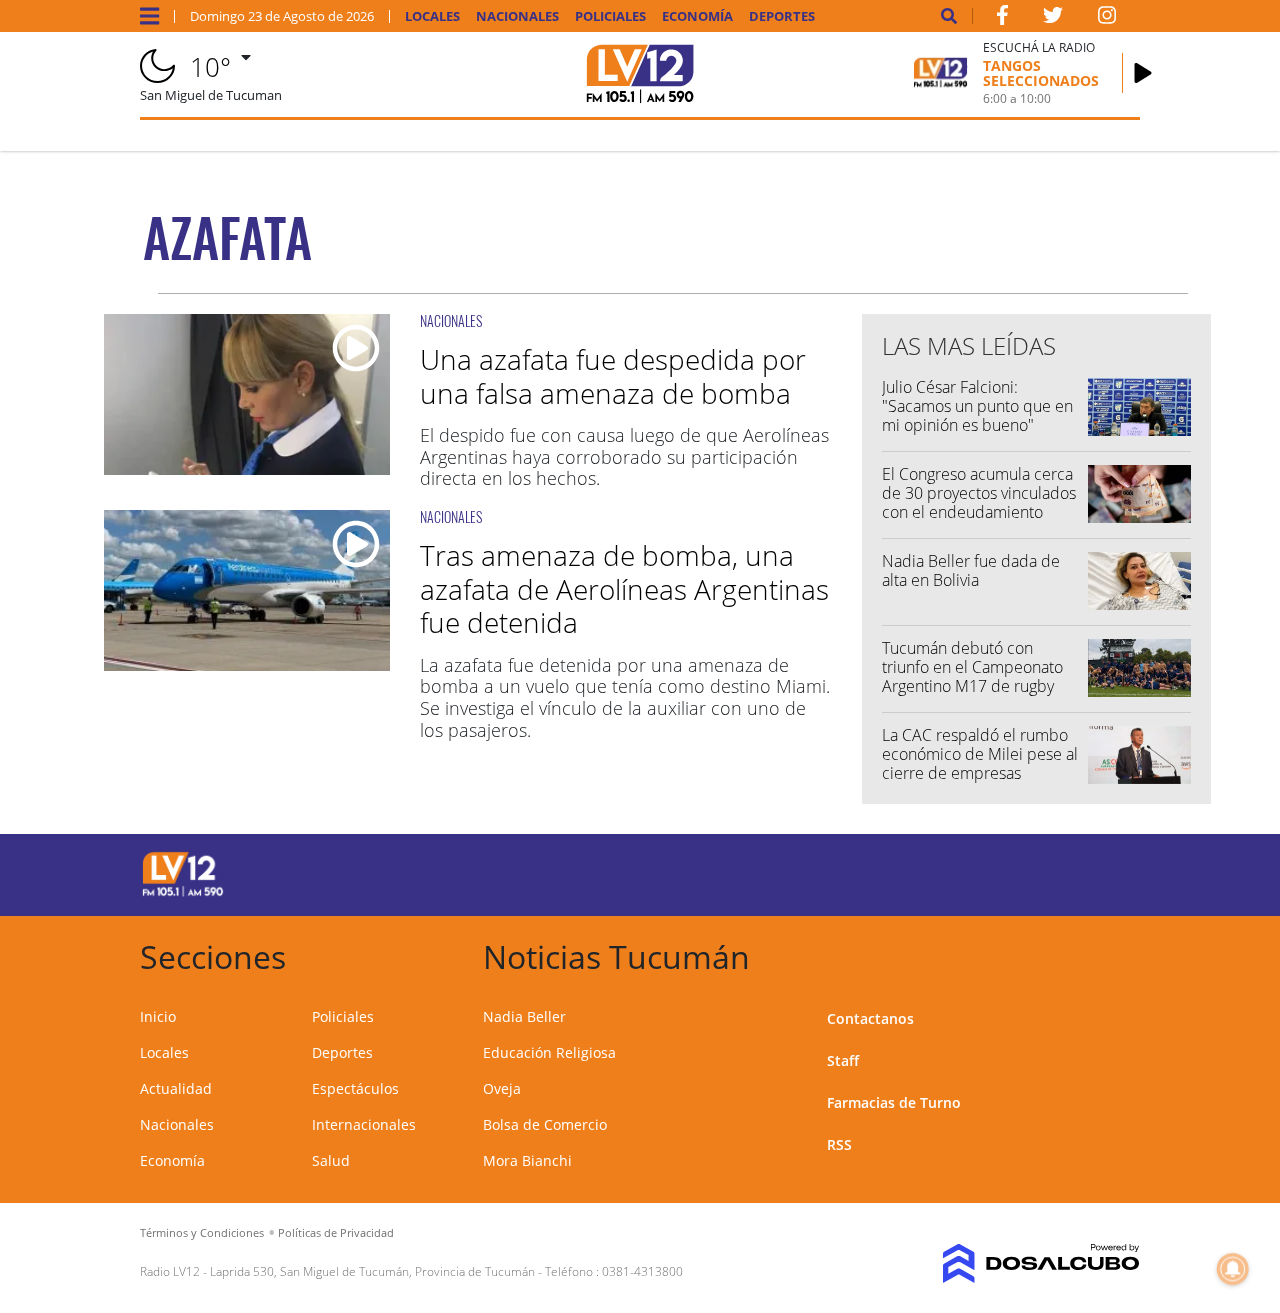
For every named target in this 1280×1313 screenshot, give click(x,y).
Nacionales (517, 16)
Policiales (610, 16)
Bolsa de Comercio (545, 1124)
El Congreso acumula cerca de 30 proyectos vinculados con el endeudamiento (979, 493)
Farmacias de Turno (894, 1102)
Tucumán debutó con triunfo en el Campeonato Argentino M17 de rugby (972, 667)
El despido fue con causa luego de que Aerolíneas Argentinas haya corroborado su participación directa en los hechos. (624, 456)
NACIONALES (451, 320)
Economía (697, 16)
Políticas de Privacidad (336, 1232)
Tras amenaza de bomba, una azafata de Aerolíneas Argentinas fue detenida (624, 588)
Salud (331, 1160)
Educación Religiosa (549, 1052)
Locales (432, 16)
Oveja (502, 1088)
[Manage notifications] (1233, 1269)
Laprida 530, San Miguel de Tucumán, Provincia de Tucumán (372, 1271)
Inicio (158, 1016)
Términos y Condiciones (202, 1232)
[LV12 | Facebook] (1002, 19)
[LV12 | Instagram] (1107, 19)
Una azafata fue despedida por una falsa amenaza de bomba (613, 376)
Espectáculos (355, 1088)
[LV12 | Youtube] (1027, 871)
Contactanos (870, 1018)
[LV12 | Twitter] (1053, 19)
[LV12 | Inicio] (1117, 953)
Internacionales (364, 1124)
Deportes (782, 16)
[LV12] (183, 893)
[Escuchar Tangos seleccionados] (1143, 73)
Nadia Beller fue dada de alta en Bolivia (971, 570)
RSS (839, 1144)
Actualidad (176, 1088)
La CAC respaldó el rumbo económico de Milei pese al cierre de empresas (980, 754)
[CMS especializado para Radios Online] (1027, 1264)
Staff (843, 1060)
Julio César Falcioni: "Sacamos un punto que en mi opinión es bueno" (977, 406)
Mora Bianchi (527, 1160)
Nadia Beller (524, 1016)
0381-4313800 (642, 1271)
